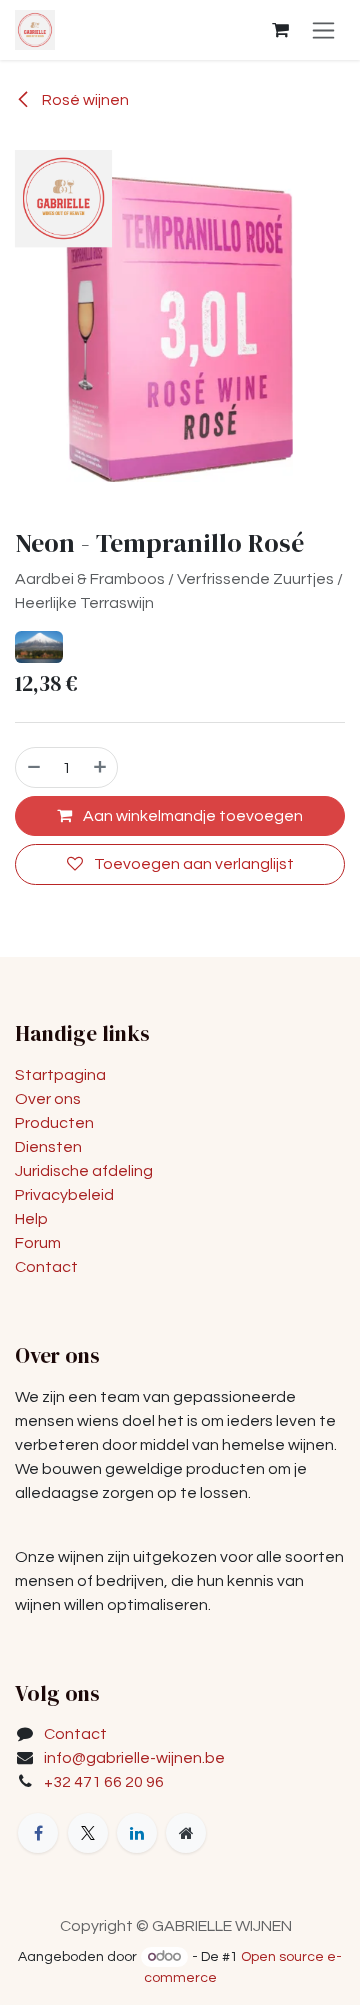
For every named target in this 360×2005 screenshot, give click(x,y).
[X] (88, 1833)
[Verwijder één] (33, 767)
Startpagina (60, 1075)
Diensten (48, 1147)
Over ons (48, 1099)
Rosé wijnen (84, 100)
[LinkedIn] (137, 1833)
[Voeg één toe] (101, 767)
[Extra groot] (186, 1833)
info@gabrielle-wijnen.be (134, 1758)
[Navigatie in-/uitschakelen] (323, 30)
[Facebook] (38, 1833)
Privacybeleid (64, 1195)
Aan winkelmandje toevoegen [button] (191, 816)
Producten (54, 1123)
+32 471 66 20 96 (104, 1782)
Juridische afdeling (84, 1171)
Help (31, 1219)
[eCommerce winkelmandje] (280, 30)
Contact (46, 1267)
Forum (38, 1243)
